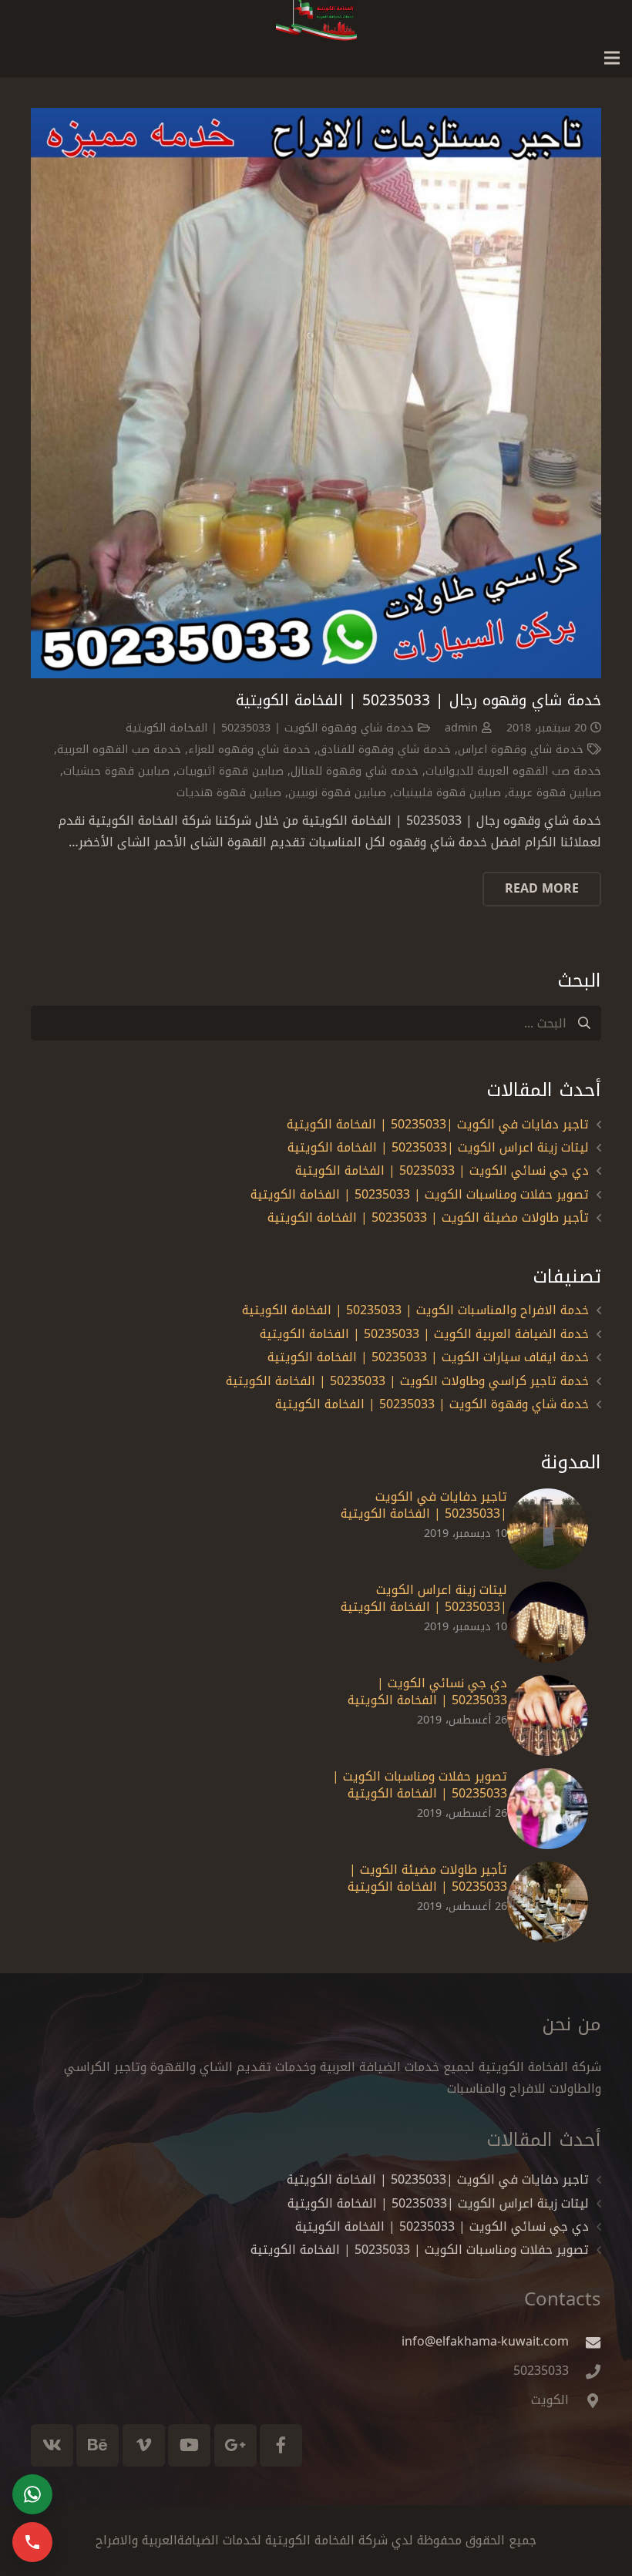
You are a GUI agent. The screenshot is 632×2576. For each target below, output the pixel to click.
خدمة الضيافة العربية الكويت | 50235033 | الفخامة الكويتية (424, 1334)
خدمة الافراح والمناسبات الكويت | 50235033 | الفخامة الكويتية (415, 1310)
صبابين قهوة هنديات (229, 793)
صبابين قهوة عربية (555, 793)
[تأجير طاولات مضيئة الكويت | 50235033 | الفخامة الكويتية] (548, 1902)
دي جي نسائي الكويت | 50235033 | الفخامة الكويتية (442, 1170)
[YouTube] (189, 2445)
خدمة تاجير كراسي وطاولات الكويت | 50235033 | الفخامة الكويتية (407, 1381)
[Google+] (235, 2445)
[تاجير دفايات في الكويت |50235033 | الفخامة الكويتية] (548, 1529)
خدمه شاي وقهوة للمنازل (355, 771)
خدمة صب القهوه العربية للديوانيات (513, 771)
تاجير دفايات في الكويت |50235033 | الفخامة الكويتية (438, 1124)
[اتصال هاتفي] (32, 2542)
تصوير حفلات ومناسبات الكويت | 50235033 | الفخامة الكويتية (420, 1194)
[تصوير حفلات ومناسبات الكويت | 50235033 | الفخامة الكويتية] (548, 1809)
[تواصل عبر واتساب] (32, 2494)
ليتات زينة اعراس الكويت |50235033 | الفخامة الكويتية (438, 1147)
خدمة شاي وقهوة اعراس (521, 750)
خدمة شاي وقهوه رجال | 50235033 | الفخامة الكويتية (419, 700)
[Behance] (97, 2445)
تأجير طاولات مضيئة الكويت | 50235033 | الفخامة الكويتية (428, 1217)
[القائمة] (612, 58)
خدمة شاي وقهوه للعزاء (249, 750)
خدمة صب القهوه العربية (119, 750)
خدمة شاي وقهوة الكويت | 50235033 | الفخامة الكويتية (270, 728)
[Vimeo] (144, 2445)
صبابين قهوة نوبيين (337, 793)
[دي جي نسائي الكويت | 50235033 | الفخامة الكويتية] (548, 1715)
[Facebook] (281, 2445)
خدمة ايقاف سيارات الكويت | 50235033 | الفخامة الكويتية (428, 1357)
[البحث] (584, 1023)
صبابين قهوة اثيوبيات (230, 771)
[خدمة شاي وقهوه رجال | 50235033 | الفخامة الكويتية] (316, 393)
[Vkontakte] (52, 2445)
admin (461, 728)
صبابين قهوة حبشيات (116, 771)
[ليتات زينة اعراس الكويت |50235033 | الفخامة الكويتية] (548, 1622)
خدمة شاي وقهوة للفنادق (384, 750)
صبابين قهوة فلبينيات (447, 793)
